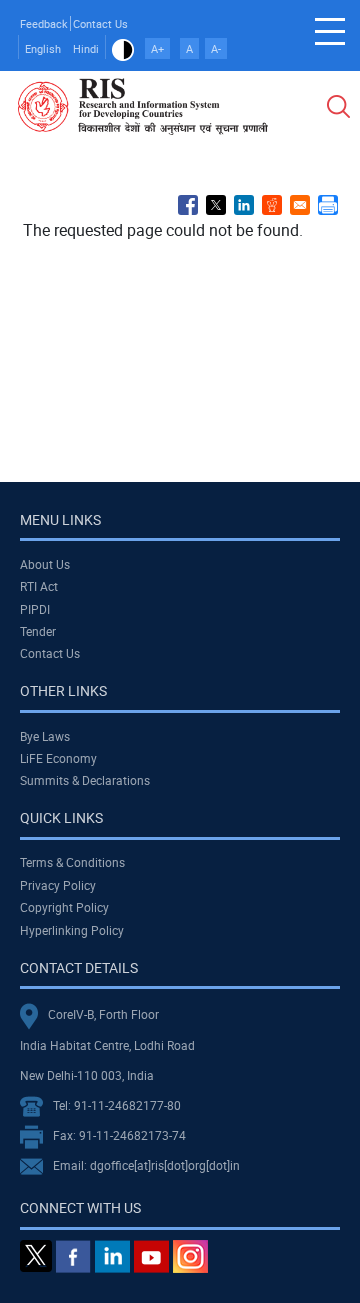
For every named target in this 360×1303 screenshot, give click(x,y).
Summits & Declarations (85, 780)
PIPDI (35, 609)
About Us (45, 564)
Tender (38, 631)
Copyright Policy (64, 907)
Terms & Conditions (72, 862)
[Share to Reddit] (272, 205)
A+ (157, 48)
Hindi (86, 48)
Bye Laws (45, 736)
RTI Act (39, 586)
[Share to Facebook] (188, 205)
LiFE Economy (58, 758)
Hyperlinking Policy (72, 930)
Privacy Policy (58, 885)
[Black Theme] (123, 48)
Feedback (44, 23)
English (43, 48)
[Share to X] (216, 205)
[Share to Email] (300, 205)
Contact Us (100, 23)
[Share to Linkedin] (244, 205)
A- (216, 48)
